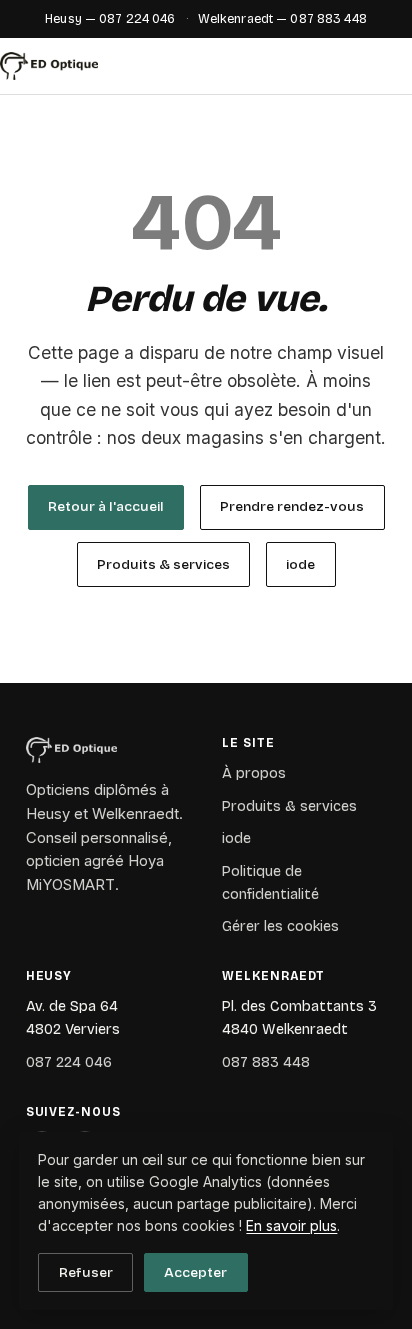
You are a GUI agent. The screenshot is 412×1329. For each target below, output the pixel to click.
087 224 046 (69, 1062)
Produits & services (163, 564)
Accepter (195, 1272)
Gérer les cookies (280, 926)
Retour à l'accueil (106, 506)
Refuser (86, 1272)
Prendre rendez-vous (292, 506)
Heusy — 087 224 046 (110, 18)
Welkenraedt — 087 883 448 (282, 18)
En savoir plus (291, 1225)
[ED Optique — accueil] (49, 66)
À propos (254, 773)
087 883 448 (266, 1062)
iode (300, 564)
